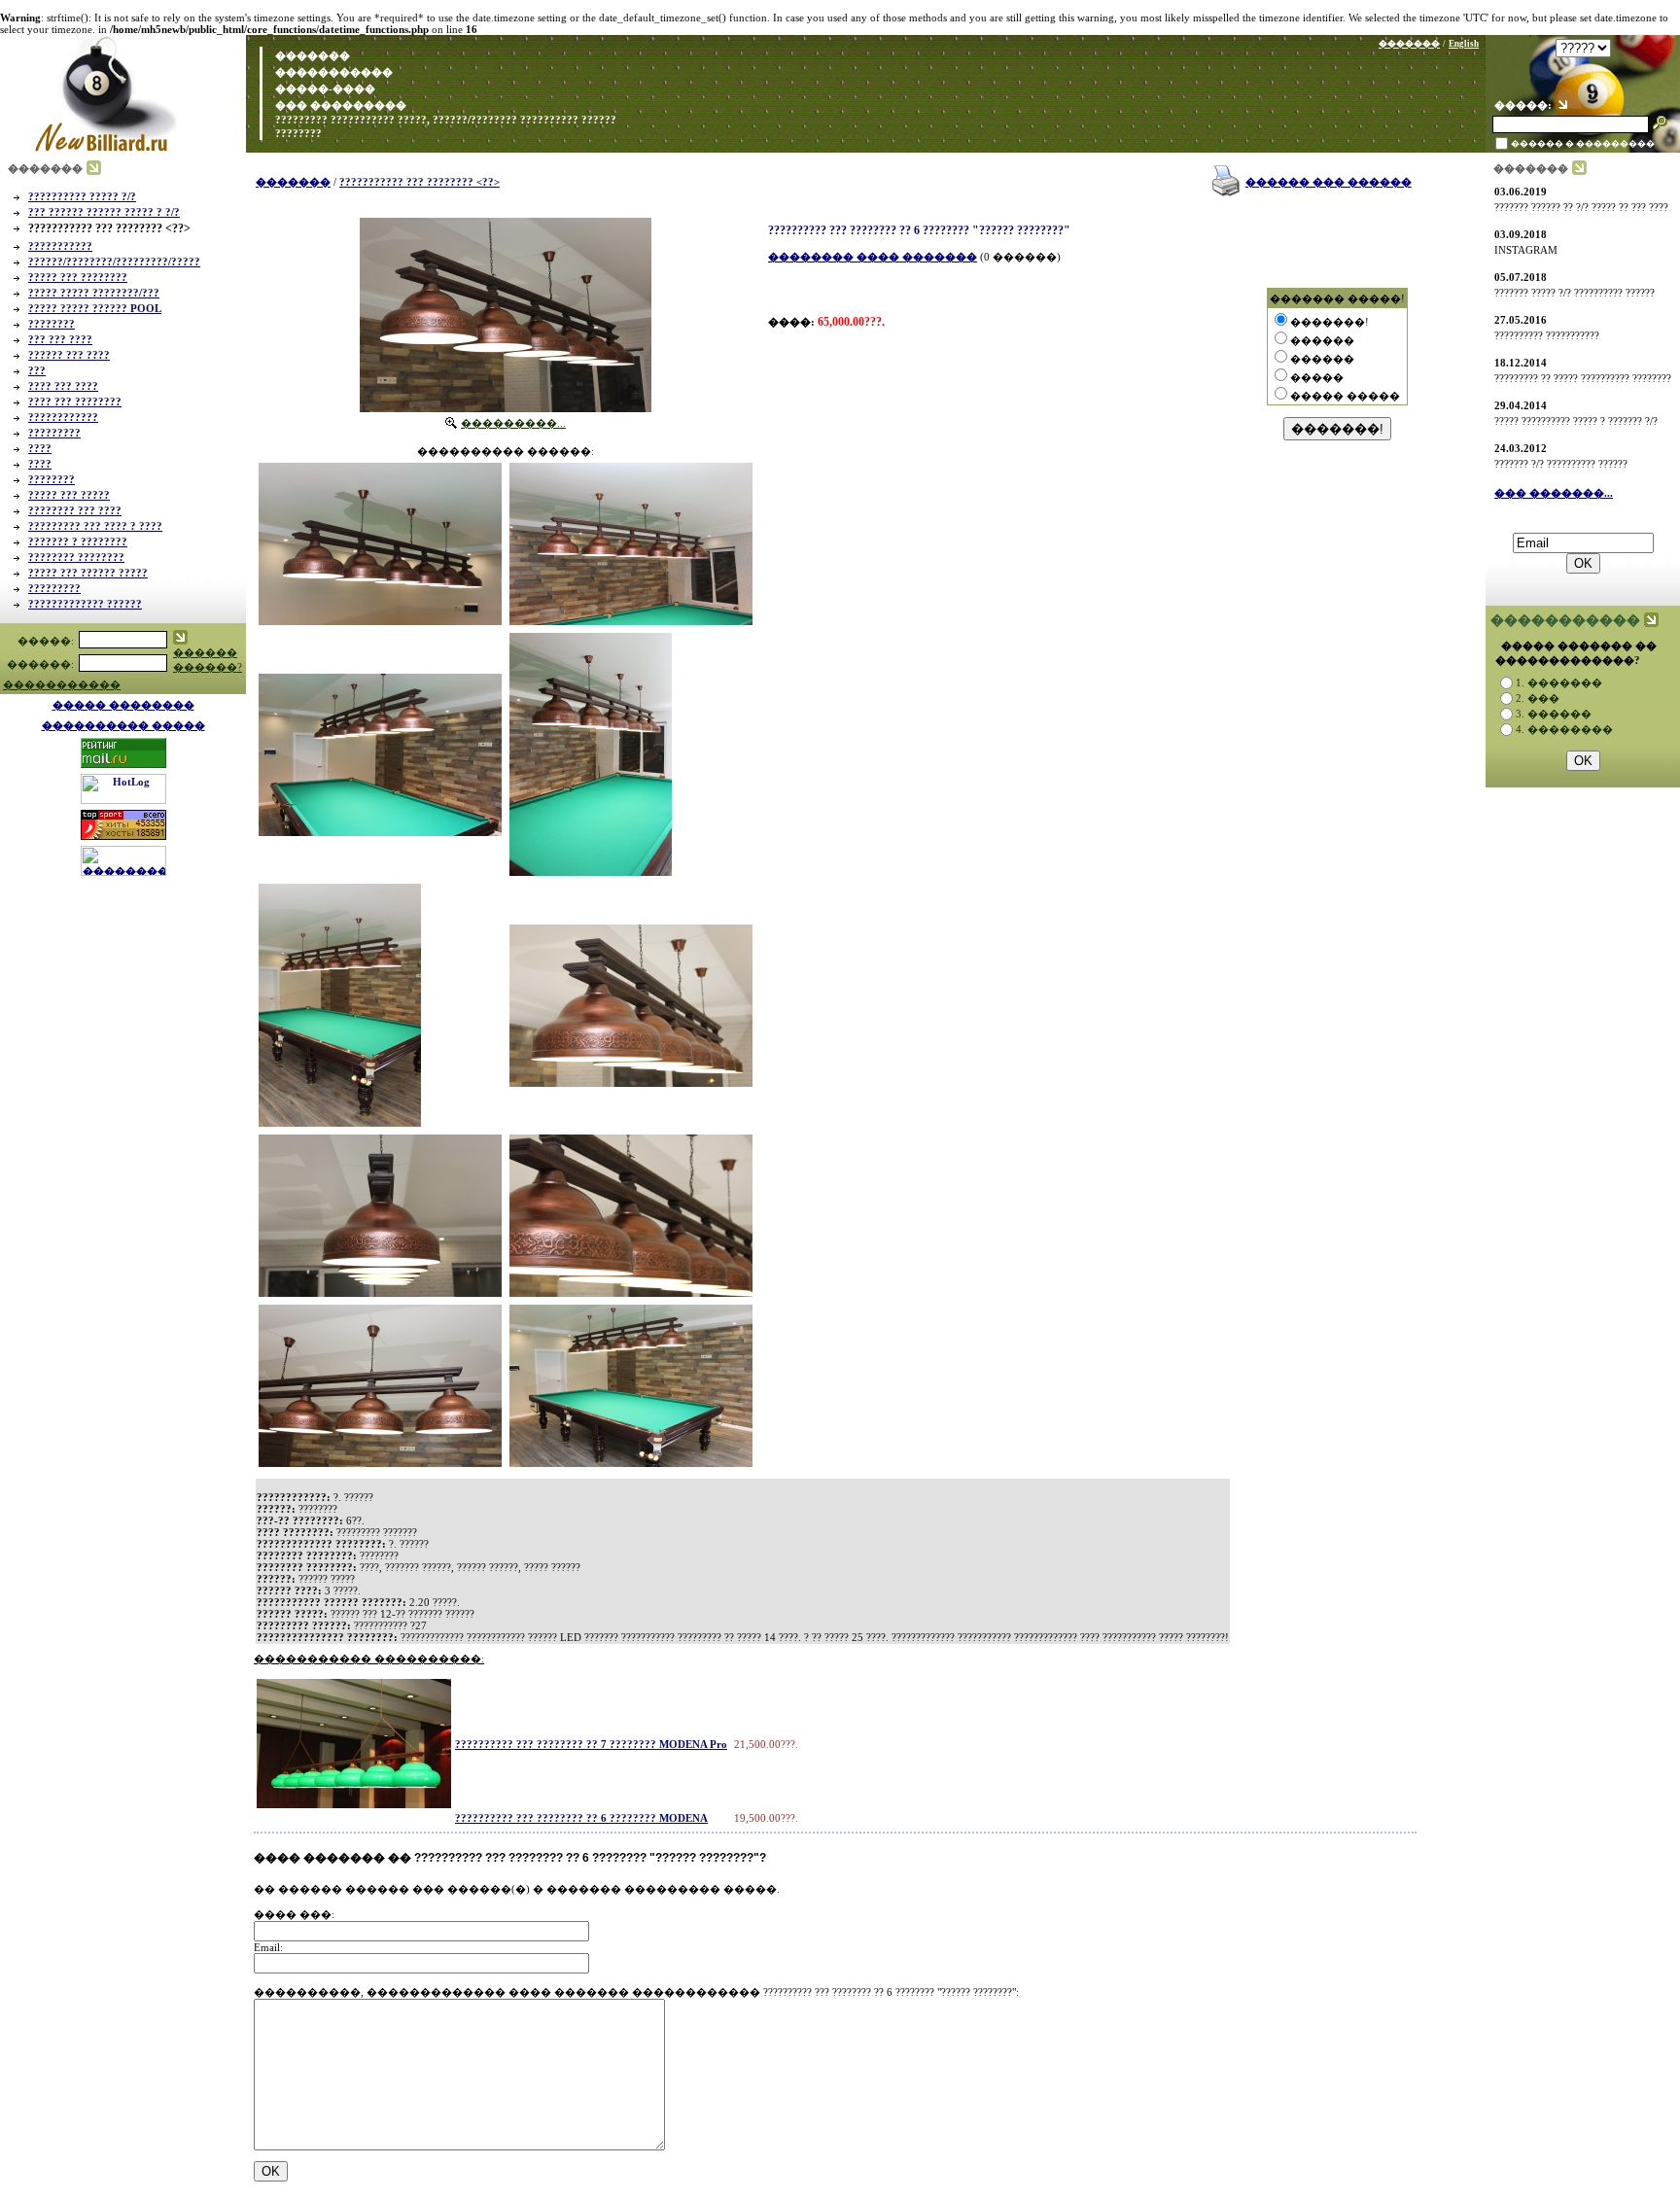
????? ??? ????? (69, 495)
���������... (513, 423)
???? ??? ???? (63, 386)
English (1464, 44)
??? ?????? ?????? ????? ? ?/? (104, 212)
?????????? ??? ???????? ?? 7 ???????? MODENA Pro (591, 1744)
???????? (297, 133)
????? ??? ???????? (78, 277)
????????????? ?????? (85, 604)
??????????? (60, 246)
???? (40, 448)
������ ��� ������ (1329, 182)
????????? (54, 433)
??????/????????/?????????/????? (114, 262)
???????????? (63, 417)
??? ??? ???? (60, 339)
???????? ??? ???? (75, 510)
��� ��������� (339, 105)
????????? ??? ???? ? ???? (95, 526)
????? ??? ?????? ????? (88, 573)
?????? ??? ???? (69, 355)
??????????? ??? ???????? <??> (420, 182)
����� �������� (123, 705)
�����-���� (324, 88)
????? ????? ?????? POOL (95, 308)
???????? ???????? (76, 557)
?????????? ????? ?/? (82, 196)
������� (311, 55)
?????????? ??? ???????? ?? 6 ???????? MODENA (581, 1818)
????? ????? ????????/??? (94, 293)
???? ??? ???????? (75, 402)
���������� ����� (123, 725)
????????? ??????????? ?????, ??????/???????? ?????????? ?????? (444, 120)
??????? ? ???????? (78, 541)
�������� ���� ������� (873, 257)
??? (37, 370)
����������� (334, 72)
